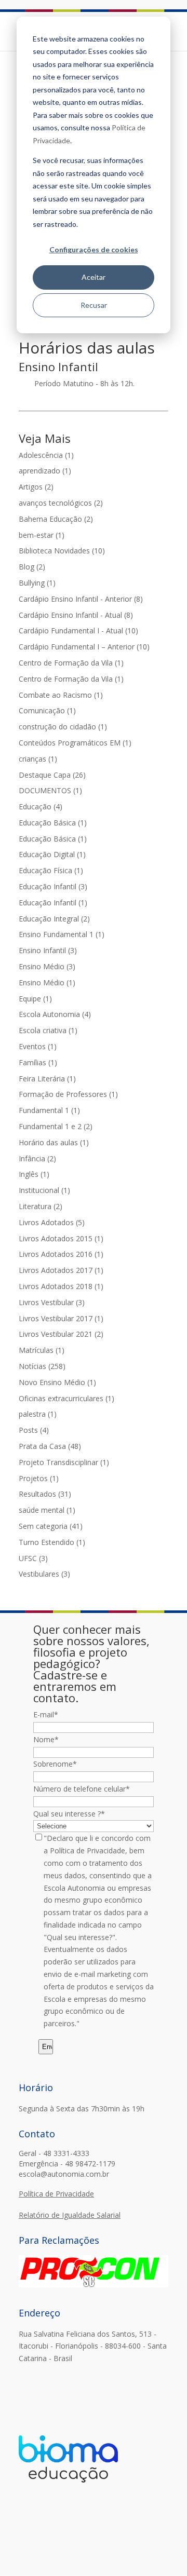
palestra (38, 1414)
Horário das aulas (54, 1142)
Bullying (37, 583)
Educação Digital (52, 854)
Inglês (34, 1174)
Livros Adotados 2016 (61, 1254)
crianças (38, 759)
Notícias (42, 1366)
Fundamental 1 (49, 1110)
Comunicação (47, 710)
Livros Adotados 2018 (61, 1286)
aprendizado (45, 471)
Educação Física (51, 870)
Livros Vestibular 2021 (61, 1334)
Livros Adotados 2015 (61, 1238)
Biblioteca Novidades (62, 551)
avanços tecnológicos (61, 503)
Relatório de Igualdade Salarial (70, 2215)
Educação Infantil (53, 886)
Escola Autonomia (55, 1014)
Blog (32, 567)
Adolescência (46, 455)
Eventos (38, 1046)
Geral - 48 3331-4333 (54, 2153)
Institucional (44, 1190)
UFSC (33, 1558)
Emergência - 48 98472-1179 (67, 2164)
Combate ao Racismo (61, 695)
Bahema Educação (56, 519)
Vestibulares (44, 1574)
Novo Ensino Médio (57, 1382)
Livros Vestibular (52, 1302)
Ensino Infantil (48, 950)
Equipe (35, 999)
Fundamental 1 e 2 (56, 1126)
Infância (37, 1158)
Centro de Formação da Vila (71, 663)
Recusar (94, 305)
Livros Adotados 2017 (61, 1270)
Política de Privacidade (56, 2194)
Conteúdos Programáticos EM (75, 743)
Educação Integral (54, 919)
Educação (41, 806)
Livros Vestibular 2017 (61, 1318)
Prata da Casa (50, 1446)
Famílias (38, 1062)
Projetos (39, 1478)
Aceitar (94, 277)
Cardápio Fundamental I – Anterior (84, 647)
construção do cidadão (63, 727)
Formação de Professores (68, 1094)
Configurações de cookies (94, 249)
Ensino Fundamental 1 (62, 934)
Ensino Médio (47, 966)
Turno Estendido (52, 1542)
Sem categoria (51, 1526)
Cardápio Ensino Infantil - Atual (76, 615)
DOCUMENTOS (50, 790)
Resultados (45, 1494)
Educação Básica (53, 823)
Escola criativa (48, 1030)
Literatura (41, 1206)
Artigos (36, 487)
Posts (34, 1430)
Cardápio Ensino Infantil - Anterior (81, 599)
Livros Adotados (52, 1222)
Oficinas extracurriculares (66, 1398)
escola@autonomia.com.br (64, 2174)
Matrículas (42, 1350)
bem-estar (42, 535)
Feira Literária (47, 1079)
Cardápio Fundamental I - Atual (78, 631)
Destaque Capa (52, 775)
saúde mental (47, 1510)
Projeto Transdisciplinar (64, 1462)
